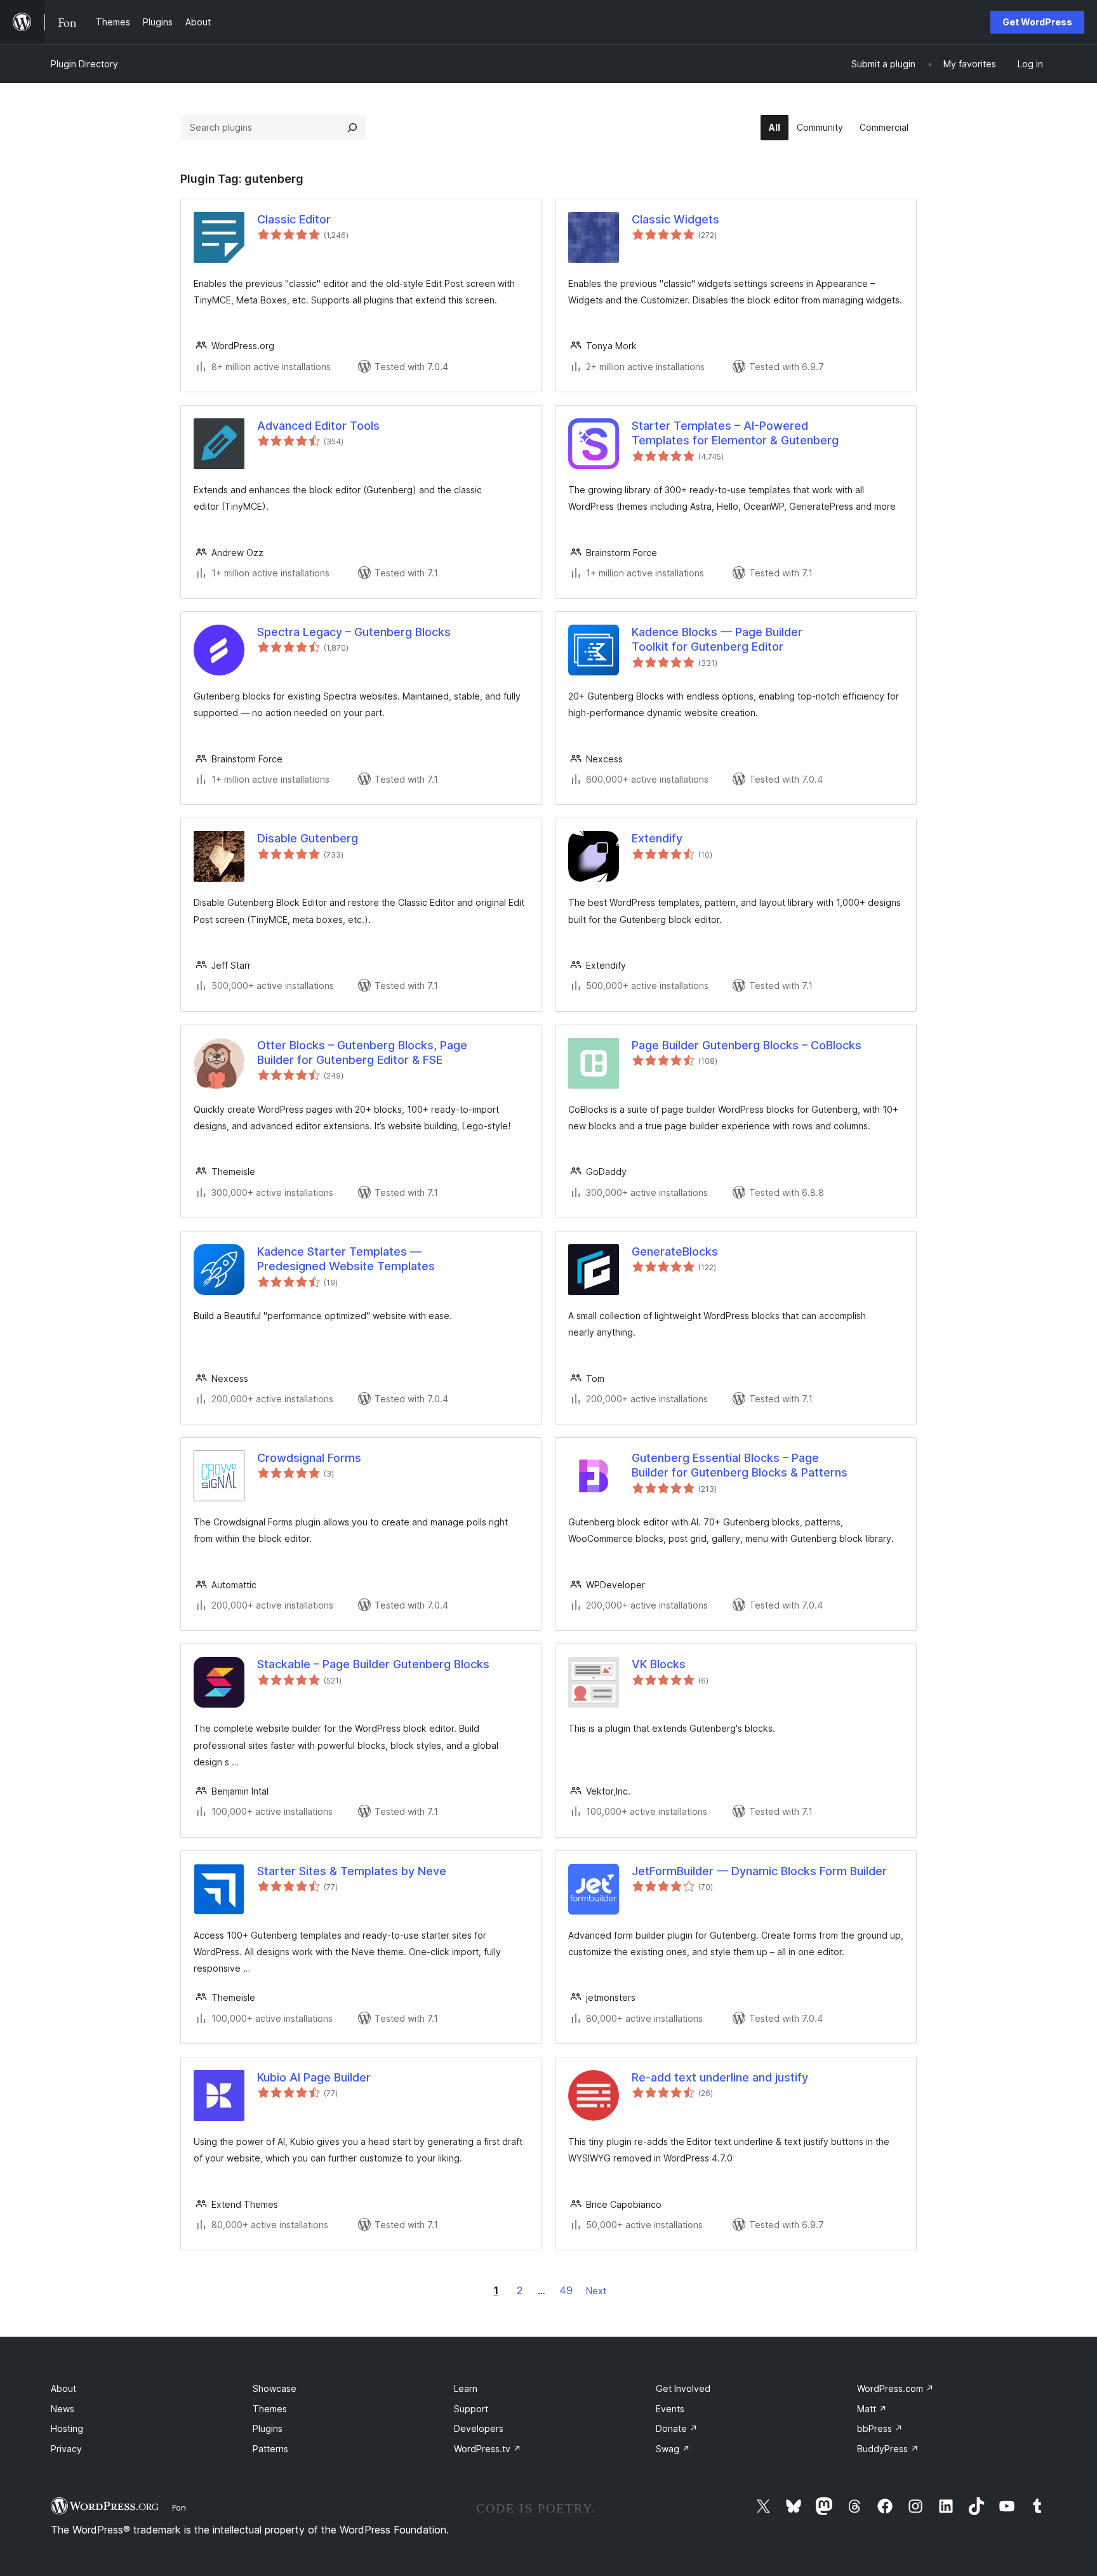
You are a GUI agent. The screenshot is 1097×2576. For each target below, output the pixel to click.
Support (471, 2409)
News (63, 2409)
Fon (179, 2507)
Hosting (67, 2428)
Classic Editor (294, 219)
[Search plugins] (352, 128)
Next (596, 2291)
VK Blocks (659, 1664)
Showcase (275, 2388)
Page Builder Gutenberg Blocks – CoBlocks (747, 1045)
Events (670, 2409)
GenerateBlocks (675, 1251)
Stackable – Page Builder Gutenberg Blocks (373, 1664)
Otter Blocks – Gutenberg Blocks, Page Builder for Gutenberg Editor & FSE (362, 1052)
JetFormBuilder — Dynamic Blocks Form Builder (759, 1871)
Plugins (268, 2428)
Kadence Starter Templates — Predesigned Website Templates (346, 1259)
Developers (479, 2428)
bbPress (880, 2428)
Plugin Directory (84, 64)
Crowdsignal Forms (309, 1458)
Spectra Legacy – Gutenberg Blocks (354, 632)
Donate (677, 2428)
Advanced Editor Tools (318, 426)
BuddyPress (888, 2449)
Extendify (657, 838)
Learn (466, 2388)
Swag (673, 2449)
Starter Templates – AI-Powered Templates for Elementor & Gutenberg (735, 433)
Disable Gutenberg (308, 838)
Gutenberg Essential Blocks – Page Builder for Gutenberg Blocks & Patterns (740, 1465)
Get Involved (683, 2388)
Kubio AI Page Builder (314, 2077)
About (63, 2388)
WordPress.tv (488, 2449)
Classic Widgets (675, 219)
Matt (872, 2409)
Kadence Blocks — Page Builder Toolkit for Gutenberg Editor (717, 639)
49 (566, 2290)
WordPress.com (895, 2388)
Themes (270, 2409)
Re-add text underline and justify (720, 2077)
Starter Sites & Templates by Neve (352, 1871)
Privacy (66, 2449)
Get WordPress (1037, 22)
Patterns (270, 2449)
